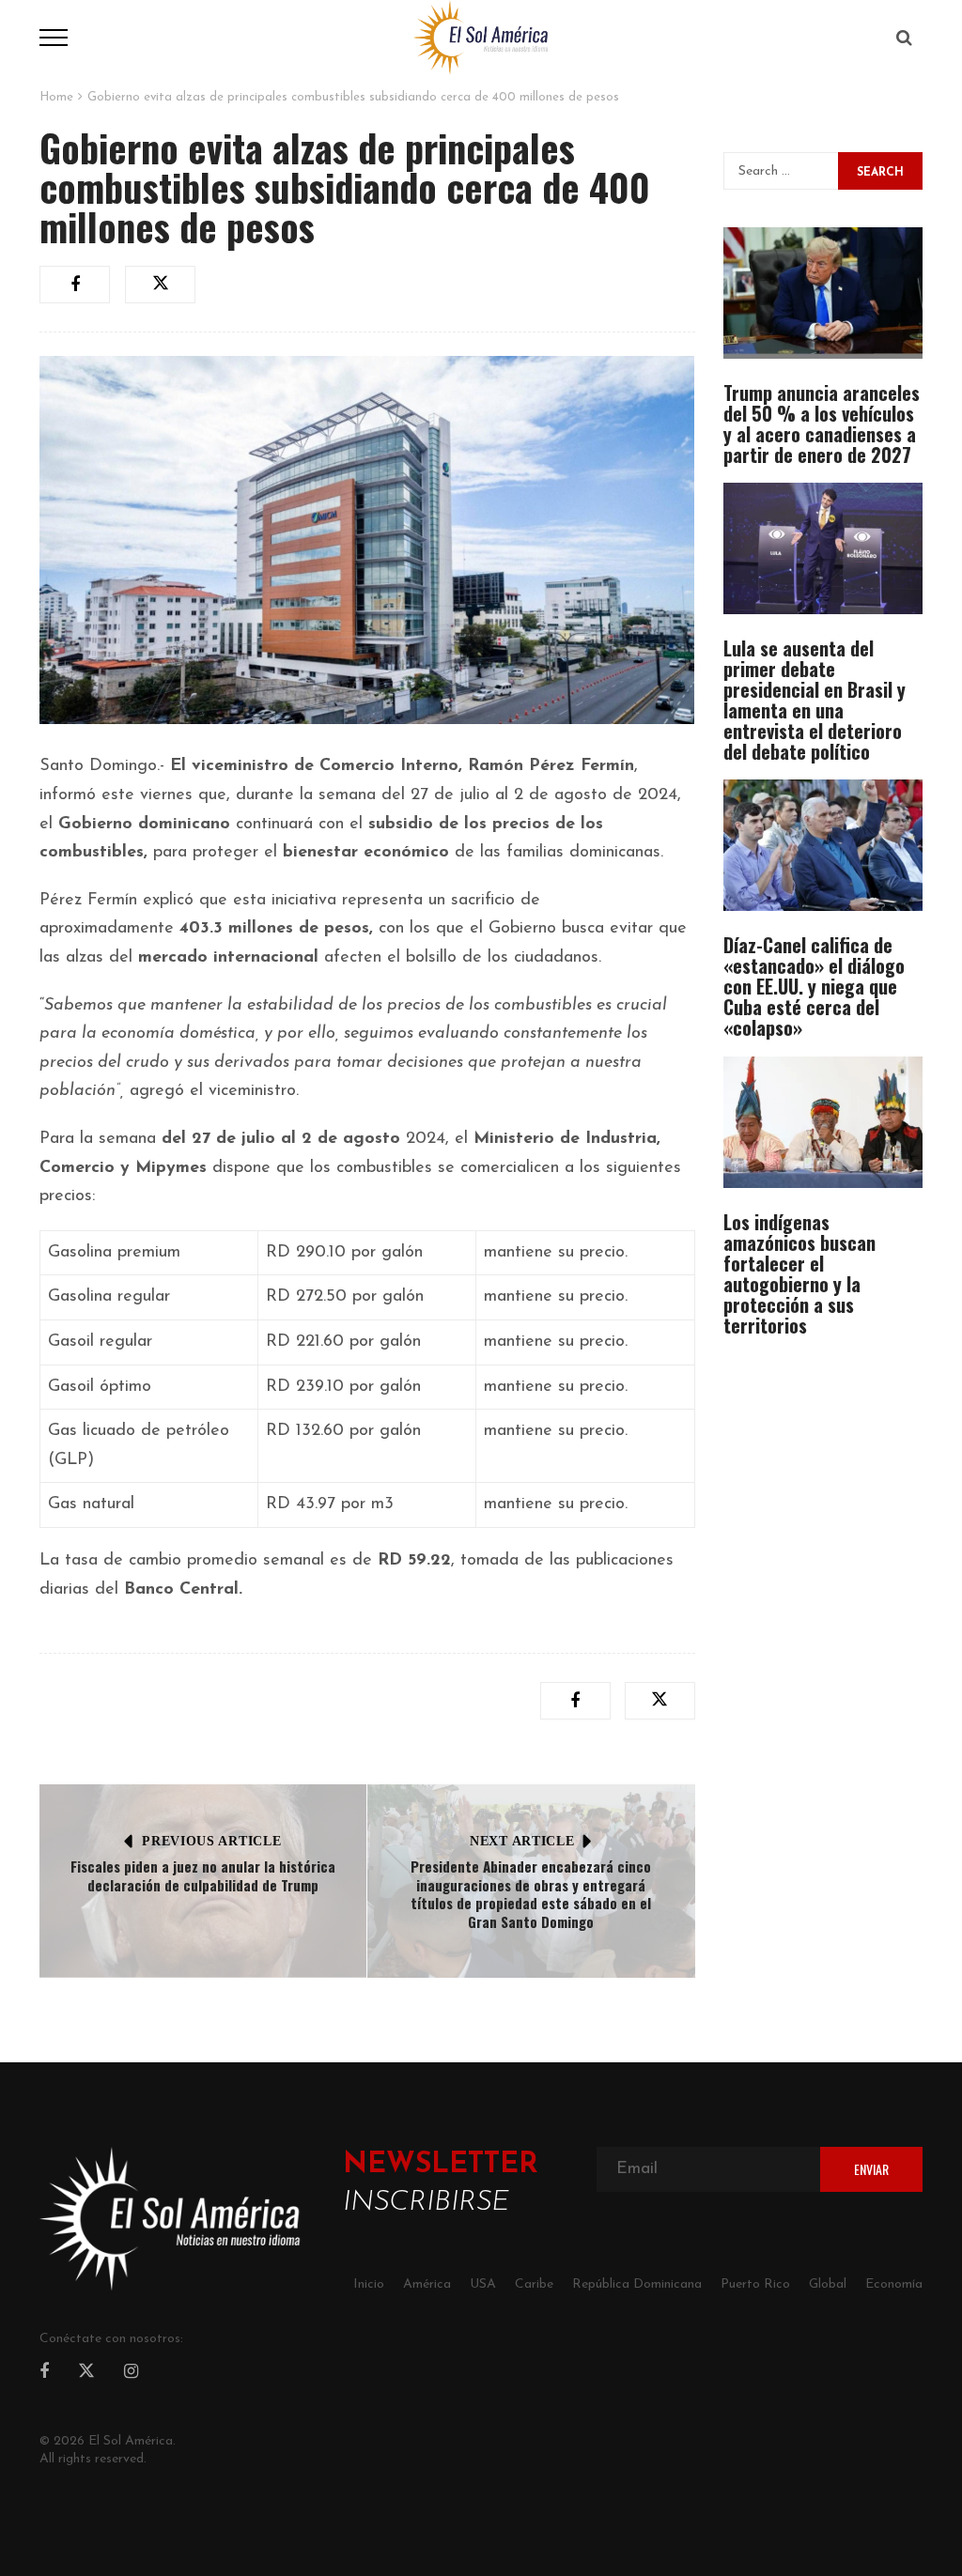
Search (880, 173)
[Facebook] (44, 2373)
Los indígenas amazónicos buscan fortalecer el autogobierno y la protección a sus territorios (799, 1273)
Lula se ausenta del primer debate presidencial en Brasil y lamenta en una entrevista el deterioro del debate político (815, 700)
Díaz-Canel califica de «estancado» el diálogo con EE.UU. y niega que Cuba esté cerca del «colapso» (814, 986)
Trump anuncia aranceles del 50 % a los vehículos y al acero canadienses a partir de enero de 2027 (822, 424)
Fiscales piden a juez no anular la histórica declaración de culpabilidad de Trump (203, 1875)
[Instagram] (131, 2373)
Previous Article (211, 1841)
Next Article (522, 1841)
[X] (86, 2374)
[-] (481, 37)
